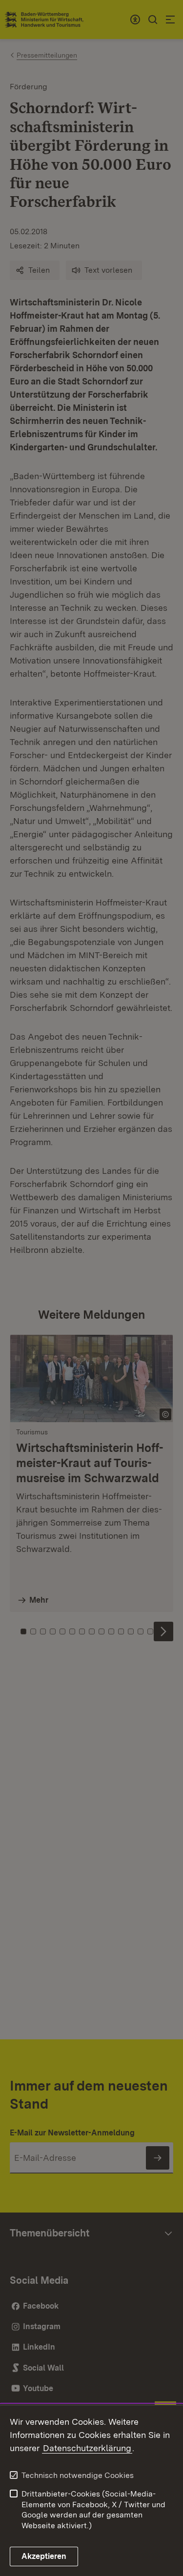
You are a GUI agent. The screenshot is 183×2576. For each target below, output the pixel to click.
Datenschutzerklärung (87, 2448)
